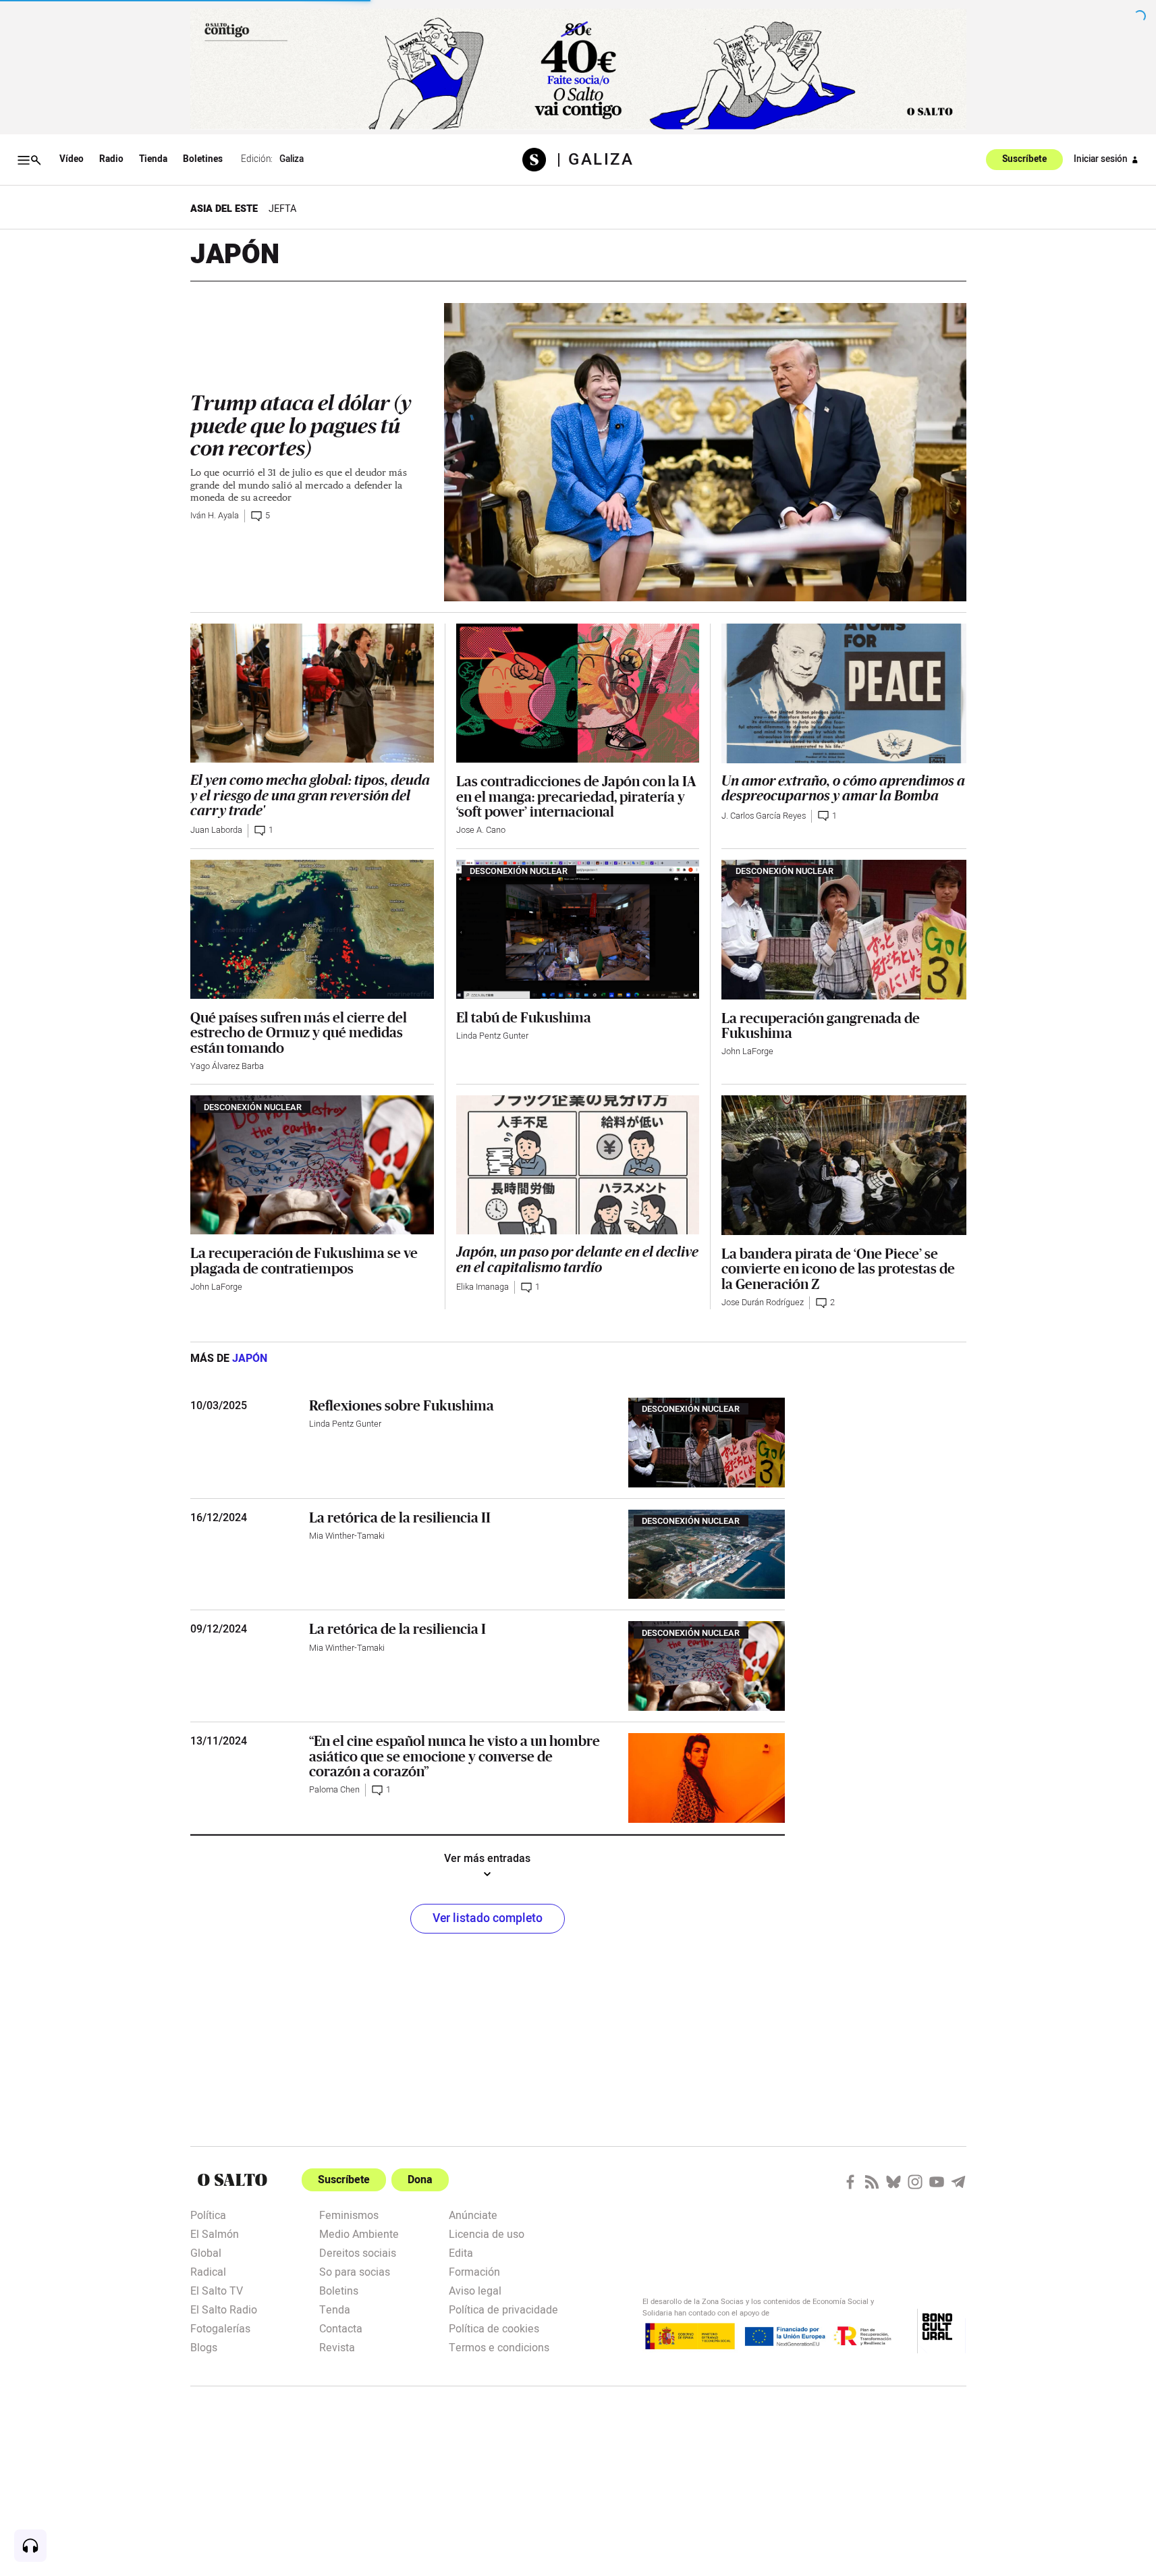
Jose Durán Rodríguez (763, 1303)
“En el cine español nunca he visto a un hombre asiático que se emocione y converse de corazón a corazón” (455, 1756)
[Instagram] (915, 2182)
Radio (111, 159)
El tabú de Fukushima (524, 1017)
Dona (420, 2180)
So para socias (355, 2271)
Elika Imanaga (483, 1287)
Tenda (335, 2309)
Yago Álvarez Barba (227, 1066)
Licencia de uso (487, 2233)
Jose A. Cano (481, 830)
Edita (461, 2252)
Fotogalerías (220, 2328)
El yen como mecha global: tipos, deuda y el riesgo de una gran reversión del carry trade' (310, 796)
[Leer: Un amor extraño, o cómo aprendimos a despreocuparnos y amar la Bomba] (844, 693)
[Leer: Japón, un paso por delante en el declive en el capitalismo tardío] (578, 1165)
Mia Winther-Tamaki (347, 1536)
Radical (208, 2271)
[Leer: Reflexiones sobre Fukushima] (707, 1443)
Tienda (153, 159)
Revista (337, 2347)
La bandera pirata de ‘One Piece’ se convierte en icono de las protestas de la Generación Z (838, 1268)
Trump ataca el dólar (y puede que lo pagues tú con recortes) (301, 426)
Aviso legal (475, 2290)
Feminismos (349, 2214)
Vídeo (72, 159)
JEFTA (282, 209)
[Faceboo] (850, 2182)
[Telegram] (958, 2182)
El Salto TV (217, 2290)
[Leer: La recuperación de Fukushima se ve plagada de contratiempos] (312, 1165)
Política (208, 2214)
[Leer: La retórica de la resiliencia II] (707, 1555)
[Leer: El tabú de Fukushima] (578, 929)
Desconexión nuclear (519, 871)
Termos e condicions (499, 2347)
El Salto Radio (224, 2309)
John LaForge (747, 1051)
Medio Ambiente (359, 2233)
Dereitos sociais (358, 2252)
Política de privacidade (503, 2309)
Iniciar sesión (1101, 159)
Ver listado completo (488, 1918)
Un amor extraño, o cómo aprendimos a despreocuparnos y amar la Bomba (843, 789)
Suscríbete (1024, 160)
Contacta (341, 2328)
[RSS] (872, 2182)
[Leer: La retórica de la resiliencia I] (707, 1666)
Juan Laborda (216, 830)
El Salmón (215, 2233)
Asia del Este (224, 209)
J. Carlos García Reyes (764, 816)
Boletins (339, 2290)
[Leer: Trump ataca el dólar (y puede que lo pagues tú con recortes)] (705, 452)
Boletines (203, 159)
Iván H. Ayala (215, 516)
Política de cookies (494, 2328)
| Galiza (595, 160)
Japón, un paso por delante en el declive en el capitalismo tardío (577, 1260)
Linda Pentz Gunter (492, 1036)
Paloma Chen (334, 1790)
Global (206, 2252)
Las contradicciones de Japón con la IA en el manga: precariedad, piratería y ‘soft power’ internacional (576, 796)
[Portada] (540, 160)
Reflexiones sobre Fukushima (402, 1405)
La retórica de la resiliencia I (397, 1628)
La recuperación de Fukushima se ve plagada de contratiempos (304, 1260)
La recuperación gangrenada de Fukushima (821, 1025)
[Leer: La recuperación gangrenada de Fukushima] (844, 930)
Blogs (204, 2347)
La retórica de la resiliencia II (400, 1517)
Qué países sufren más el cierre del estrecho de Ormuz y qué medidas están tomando (299, 1032)
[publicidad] (578, 69)
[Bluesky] (893, 2182)
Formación (474, 2271)
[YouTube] (937, 2182)
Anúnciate (473, 2214)
